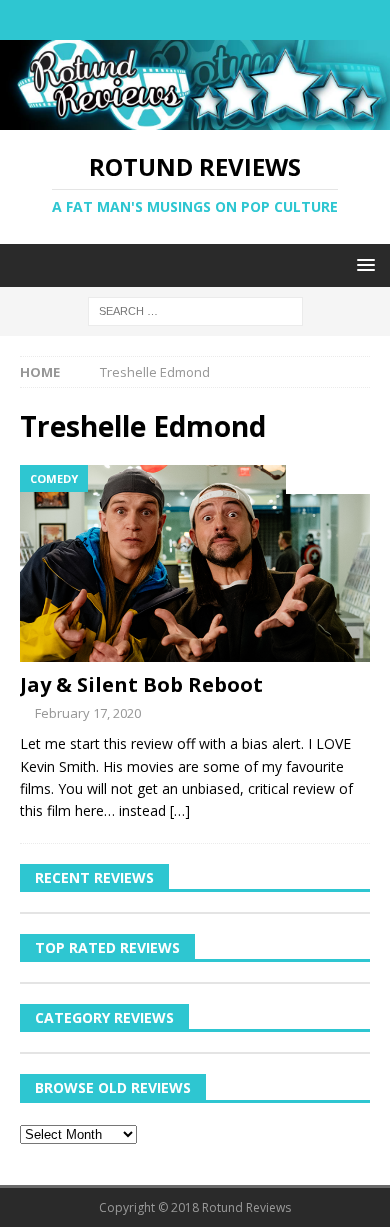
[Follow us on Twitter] (175, 20)
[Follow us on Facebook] (136, 20)
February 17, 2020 (88, 713)
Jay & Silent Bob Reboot (141, 684)
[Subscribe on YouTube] (253, 20)
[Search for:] (195, 309)
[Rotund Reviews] (195, 118)
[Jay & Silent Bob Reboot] (195, 563)
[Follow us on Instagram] (214, 20)
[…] (180, 810)
